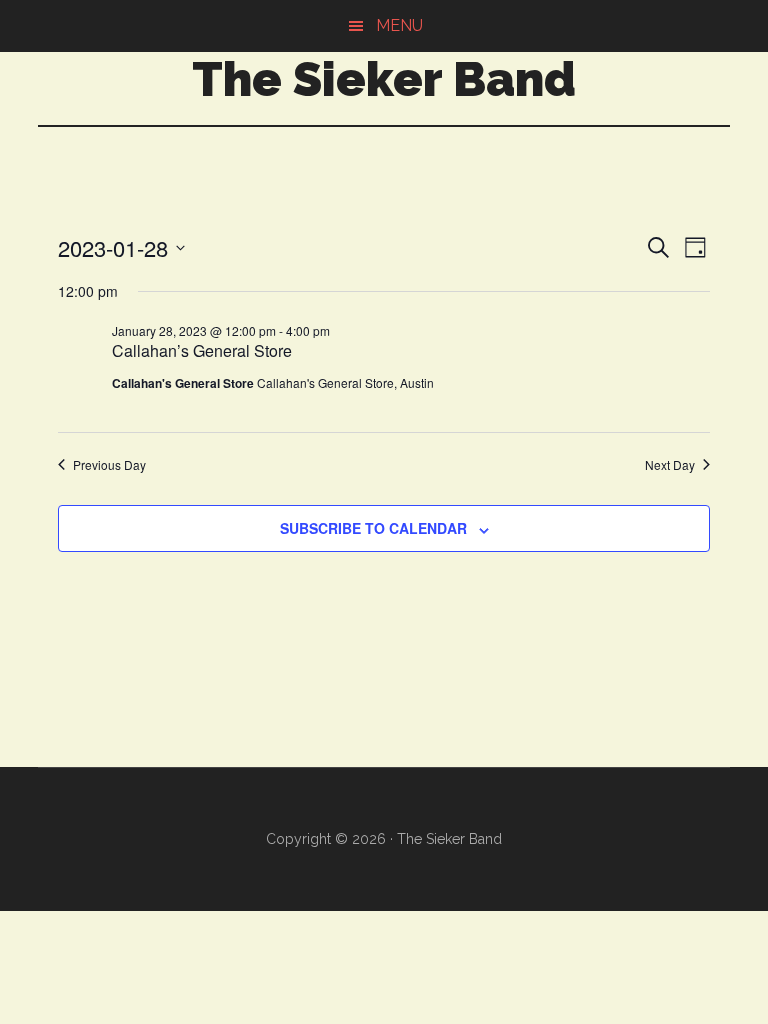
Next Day (670, 465)
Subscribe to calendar (373, 528)
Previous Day (109, 465)
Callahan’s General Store (202, 350)
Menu (399, 25)
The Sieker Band (384, 79)
